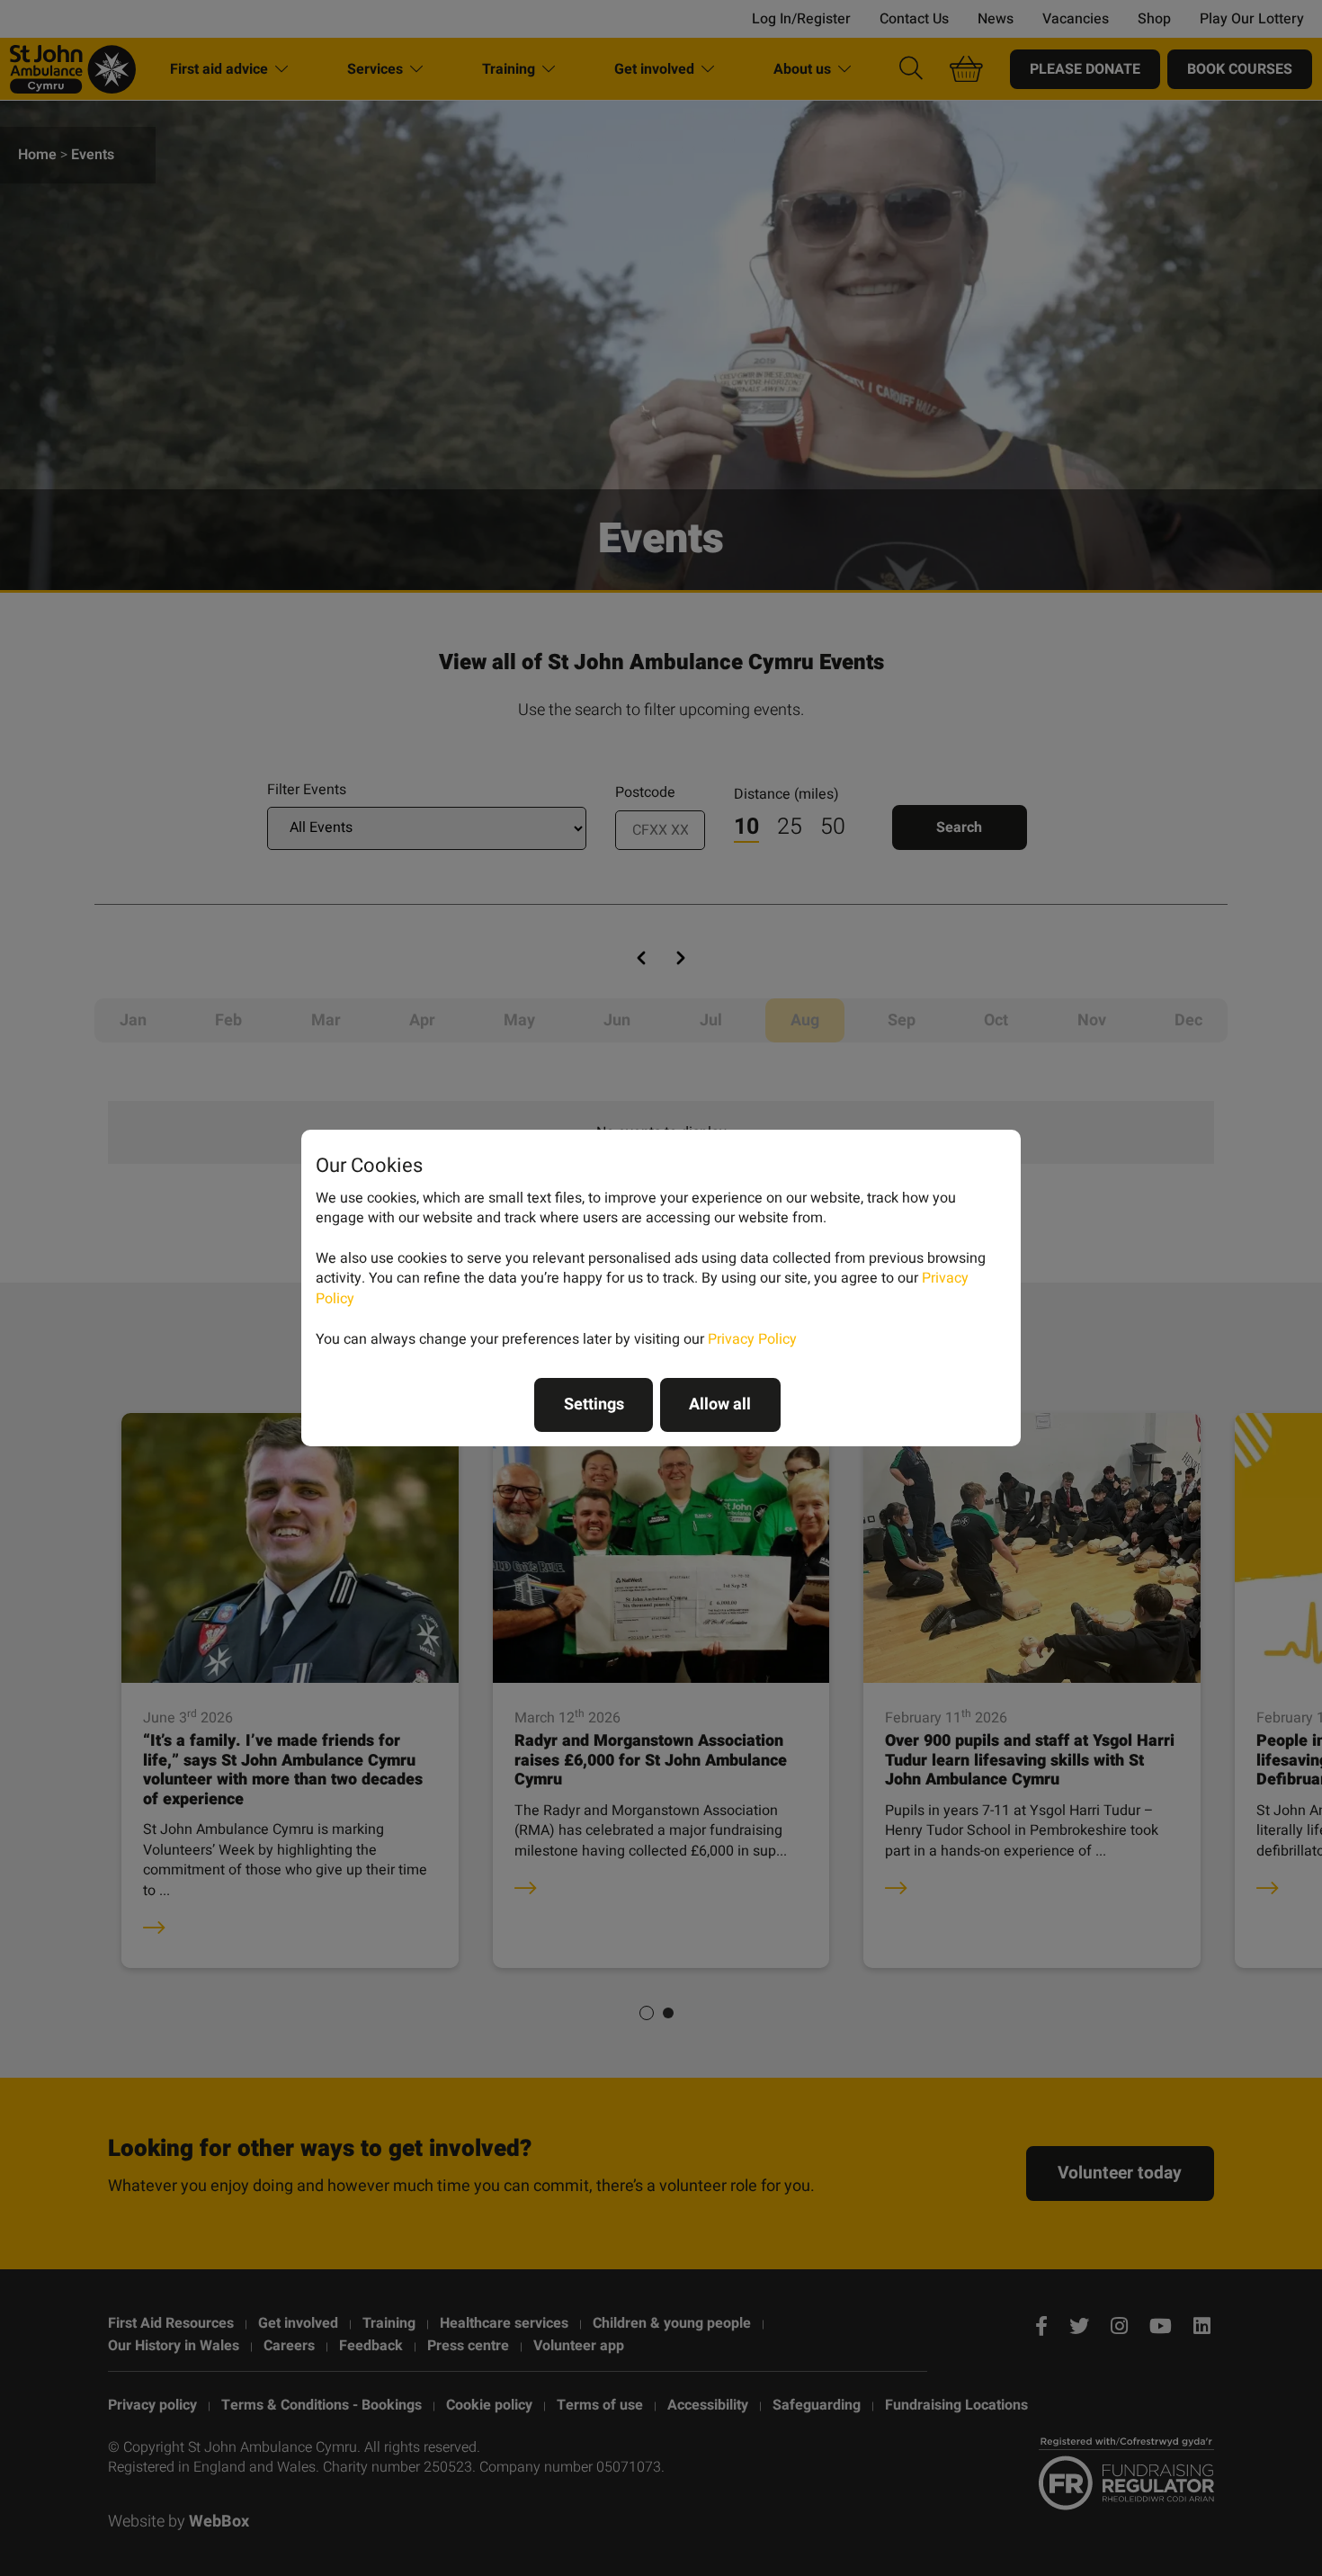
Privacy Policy (752, 1339)
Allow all (720, 1404)
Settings (594, 1404)
